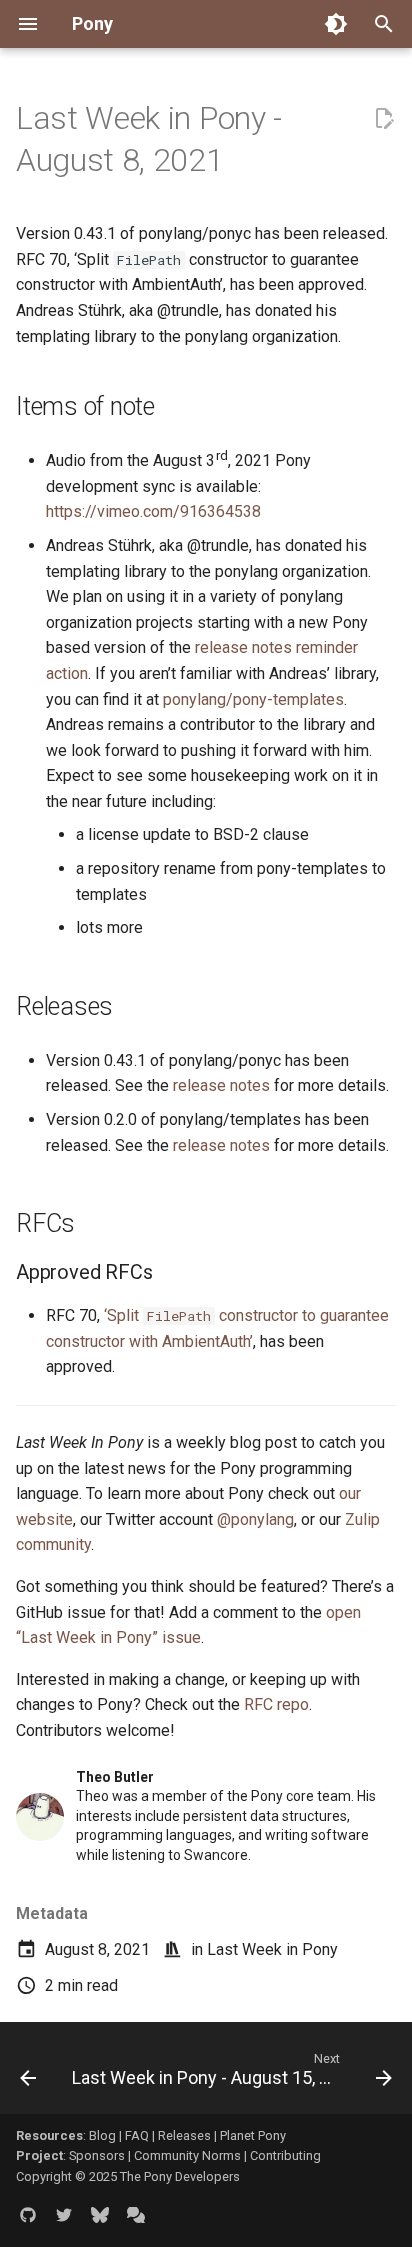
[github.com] (28, 2215)
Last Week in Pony (272, 1949)
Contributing (285, 2155)
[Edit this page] (384, 119)
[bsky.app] (100, 2215)
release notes (221, 1085)
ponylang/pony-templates (253, 699)
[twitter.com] (64, 2215)
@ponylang (255, 1519)
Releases (184, 2135)
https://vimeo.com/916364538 (153, 511)
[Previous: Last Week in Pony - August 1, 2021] (28, 2074)
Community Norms (187, 2155)
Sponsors (97, 2155)
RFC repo (276, 1704)
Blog (102, 2135)
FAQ (137, 2135)
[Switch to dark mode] (336, 24)
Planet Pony (253, 2135)
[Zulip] (136, 2215)
